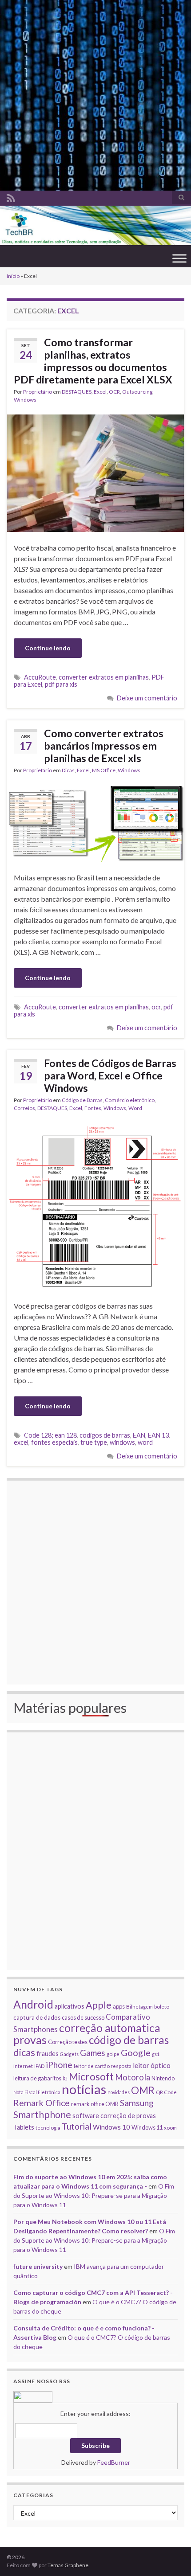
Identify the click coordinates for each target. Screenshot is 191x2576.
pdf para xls (61, 684)
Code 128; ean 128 (50, 1435)
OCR (114, 392)
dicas (24, 2052)
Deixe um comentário (147, 698)
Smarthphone (42, 2115)
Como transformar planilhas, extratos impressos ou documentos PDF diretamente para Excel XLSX (93, 361)
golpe (113, 2054)
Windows (25, 400)
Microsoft (91, 2077)
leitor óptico (152, 2065)
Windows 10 (111, 2127)
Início (13, 276)
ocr (156, 1007)
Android (33, 2004)
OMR (143, 2090)
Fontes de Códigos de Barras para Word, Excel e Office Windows (110, 1075)
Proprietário (38, 392)
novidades (119, 2092)
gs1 (156, 2054)
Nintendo (163, 2078)
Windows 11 (147, 2127)
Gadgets (69, 2054)
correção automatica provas (87, 2034)
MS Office (104, 770)
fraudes (48, 2054)
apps (119, 2006)
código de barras (129, 2040)
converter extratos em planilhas (104, 677)
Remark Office (42, 2103)
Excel (100, 392)
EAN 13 (158, 1435)
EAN (139, 1435)
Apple (99, 2005)
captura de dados (37, 2017)
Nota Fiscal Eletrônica (37, 2092)
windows (122, 1442)
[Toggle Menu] (179, 258)
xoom (170, 2127)
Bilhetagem (139, 2006)
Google (136, 2052)
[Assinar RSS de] (11, 197)
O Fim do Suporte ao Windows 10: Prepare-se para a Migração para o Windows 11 (94, 2195)
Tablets (24, 2127)
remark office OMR (95, 2104)
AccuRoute (40, 677)
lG (65, 2078)
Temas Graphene (68, 2565)
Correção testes (68, 2042)
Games (93, 2053)
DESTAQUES (77, 392)
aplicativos (70, 2006)
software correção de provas (114, 2116)
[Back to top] (171, 2556)
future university (38, 2266)
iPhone (59, 2065)
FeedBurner (114, 2462)
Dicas (68, 770)
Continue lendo (48, 648)
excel (21, 1442)
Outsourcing (137, 392)
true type (94, 1442)
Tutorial (77, 2126)
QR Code (166, 2092)
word (145, 1442)
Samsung (137, 2103)
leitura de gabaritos (37, 2078)
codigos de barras (105, 1435)
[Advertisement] (95, 95)
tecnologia (48, 2127)
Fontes (93, 1108)
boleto (162, 2006)
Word (135, 1108)
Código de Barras (82, 1100)
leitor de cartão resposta (103, 2066)
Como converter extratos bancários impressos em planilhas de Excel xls (104, 746)
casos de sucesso (83, 2017)
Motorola (133, 2077)
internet (23, 2066)
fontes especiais (54, 1442)
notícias (84, 2089)
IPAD (39, 2066)
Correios (24, 1108)
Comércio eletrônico (130, 1100)
